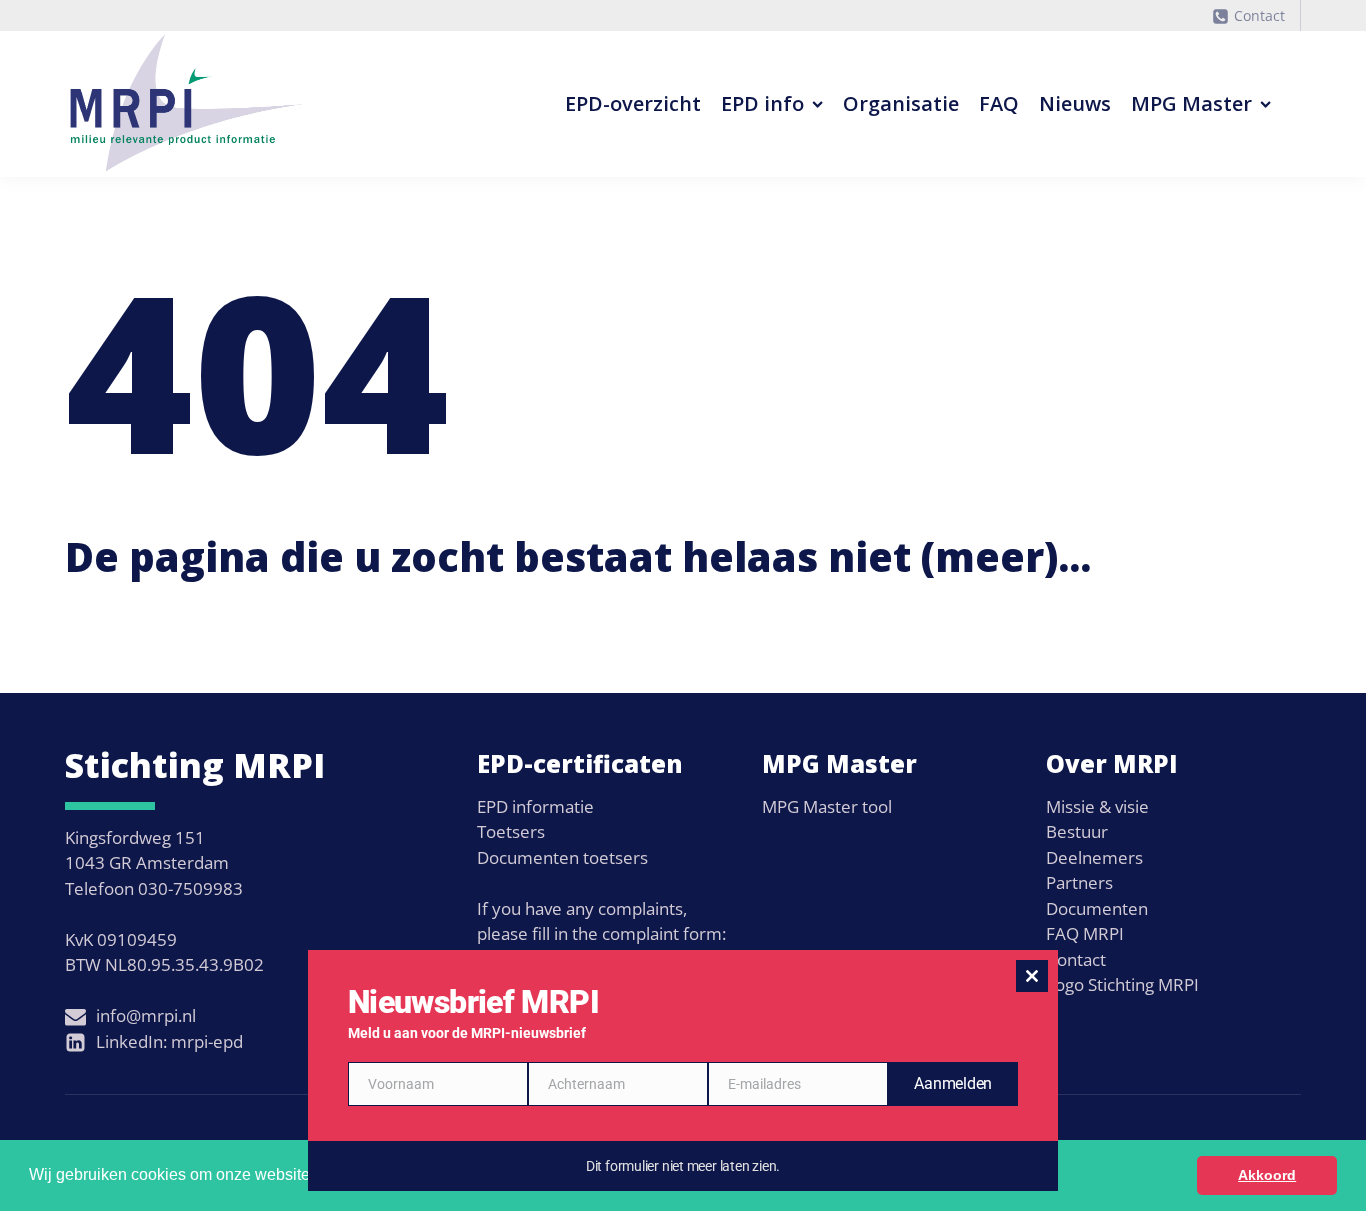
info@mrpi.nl (146, 1015)
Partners (1079, 882)
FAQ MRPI (1085, 933)
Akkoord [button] (1267, 1175)
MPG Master (1191, 103)
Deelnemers (1094, 857)
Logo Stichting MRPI (1122, 984)
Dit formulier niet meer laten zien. (683, 1166)
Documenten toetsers (562, 857)
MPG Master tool (827, 806)
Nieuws (1075, 103)
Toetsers (511, 831)
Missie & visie (1097, 806)
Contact (1259, 15)
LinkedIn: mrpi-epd (169, 1041)
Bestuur (1077, 831)
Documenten (1097, 908)
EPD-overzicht (633, 103)
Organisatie (901, 103)
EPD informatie (535, 806)
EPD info (762, 103)
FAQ (999, 103)
